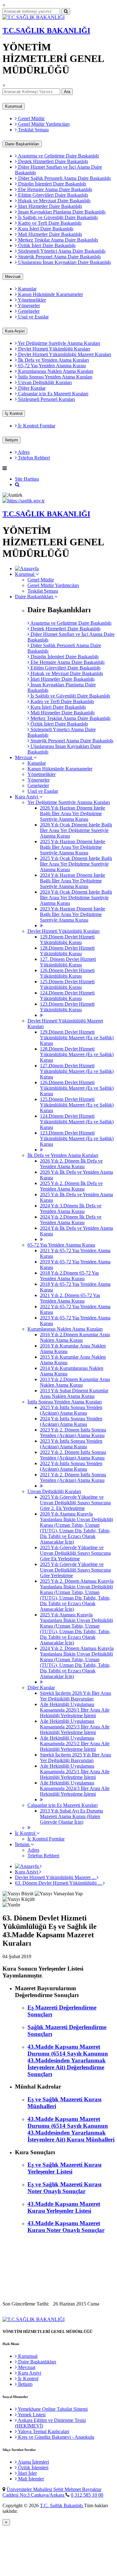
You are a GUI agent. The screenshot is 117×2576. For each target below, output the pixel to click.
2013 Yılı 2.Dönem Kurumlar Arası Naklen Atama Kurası (75, 1382)
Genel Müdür (31, 118)
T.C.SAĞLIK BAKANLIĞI (46, 31)
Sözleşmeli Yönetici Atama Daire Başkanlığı (61, 251)
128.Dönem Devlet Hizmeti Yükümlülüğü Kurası (67, 951)
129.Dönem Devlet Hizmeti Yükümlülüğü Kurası (67, 940)
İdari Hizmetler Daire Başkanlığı (49, 206)
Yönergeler (28, 306)
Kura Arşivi (15, 331)
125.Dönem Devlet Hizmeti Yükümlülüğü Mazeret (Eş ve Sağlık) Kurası (77, 1105)
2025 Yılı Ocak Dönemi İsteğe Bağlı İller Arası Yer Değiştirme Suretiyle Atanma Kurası (76, 864)
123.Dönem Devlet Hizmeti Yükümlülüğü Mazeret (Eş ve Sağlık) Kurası (77, 1138)
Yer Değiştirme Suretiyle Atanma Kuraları (58, 343)
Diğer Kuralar (31, 388)
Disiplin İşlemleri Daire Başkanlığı (51, 184)
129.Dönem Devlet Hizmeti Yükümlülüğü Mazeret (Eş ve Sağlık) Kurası (77, 1038)
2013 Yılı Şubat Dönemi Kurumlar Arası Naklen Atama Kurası (74, 1393)
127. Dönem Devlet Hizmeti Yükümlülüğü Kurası (68, 962)
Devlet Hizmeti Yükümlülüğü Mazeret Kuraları (64, 354)
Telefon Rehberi (33, 458)
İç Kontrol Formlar (36, 426)
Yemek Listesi (31, 2415)
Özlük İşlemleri (33, 2468)
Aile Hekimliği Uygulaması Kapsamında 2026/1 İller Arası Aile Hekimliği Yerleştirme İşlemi (75, 1710)
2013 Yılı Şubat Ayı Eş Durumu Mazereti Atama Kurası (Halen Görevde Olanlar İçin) (71, 1816)
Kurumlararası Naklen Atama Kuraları (55, 371)
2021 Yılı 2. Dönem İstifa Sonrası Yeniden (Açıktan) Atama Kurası (73, 1477)
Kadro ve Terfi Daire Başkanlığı (49, 223)
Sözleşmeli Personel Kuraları (46, 399)
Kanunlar (27, 289)
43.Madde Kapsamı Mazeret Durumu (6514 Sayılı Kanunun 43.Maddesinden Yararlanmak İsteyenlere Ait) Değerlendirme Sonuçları (68, 2060)
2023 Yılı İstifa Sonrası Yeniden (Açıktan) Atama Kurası (71, 1444)
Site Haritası (27, 479)
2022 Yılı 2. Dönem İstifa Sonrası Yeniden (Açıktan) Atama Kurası (73, 1455)
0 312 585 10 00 (87, 2495)
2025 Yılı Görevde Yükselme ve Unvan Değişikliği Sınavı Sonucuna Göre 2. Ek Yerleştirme (75, 1503)
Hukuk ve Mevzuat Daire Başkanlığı (54, 201)
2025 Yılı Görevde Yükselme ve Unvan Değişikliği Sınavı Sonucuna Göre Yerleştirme (75, 1570)
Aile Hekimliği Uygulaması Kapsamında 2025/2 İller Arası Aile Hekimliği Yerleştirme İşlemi (75, 1744)
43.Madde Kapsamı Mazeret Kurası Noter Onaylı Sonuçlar (66, 2227)
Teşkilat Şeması (33, 130)
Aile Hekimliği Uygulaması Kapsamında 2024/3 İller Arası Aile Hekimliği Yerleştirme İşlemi (75, 1788)
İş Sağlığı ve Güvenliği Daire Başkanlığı (57, 217)
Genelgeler (28, 311)
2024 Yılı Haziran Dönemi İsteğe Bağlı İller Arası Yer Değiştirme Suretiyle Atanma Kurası (73, 881)
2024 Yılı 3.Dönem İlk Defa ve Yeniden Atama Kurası (71, 1208)
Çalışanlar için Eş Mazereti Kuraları (53, 394)
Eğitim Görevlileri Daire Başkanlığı (52, 195)
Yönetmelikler (31, 300)
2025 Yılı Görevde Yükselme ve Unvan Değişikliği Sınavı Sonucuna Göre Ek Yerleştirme (75, 1553)
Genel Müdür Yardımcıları (43, 124)
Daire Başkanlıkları (22, 144)
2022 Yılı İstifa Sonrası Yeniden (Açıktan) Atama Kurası (71, 1466)
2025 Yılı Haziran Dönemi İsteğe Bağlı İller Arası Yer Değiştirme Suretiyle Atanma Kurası (73, 847)
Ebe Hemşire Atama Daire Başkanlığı (54, 189)
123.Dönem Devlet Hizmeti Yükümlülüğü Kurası (67, 1007)
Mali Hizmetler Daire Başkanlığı (49, 234)
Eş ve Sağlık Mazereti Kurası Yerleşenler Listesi (64, 2168)
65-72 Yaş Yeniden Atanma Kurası (51, 366)
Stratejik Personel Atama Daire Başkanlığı (59, 257)
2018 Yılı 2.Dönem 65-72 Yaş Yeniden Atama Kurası (69, 1276)
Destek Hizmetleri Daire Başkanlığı (52, 161)
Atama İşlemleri (33, 2462)
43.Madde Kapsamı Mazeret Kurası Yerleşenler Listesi (64, 2207)
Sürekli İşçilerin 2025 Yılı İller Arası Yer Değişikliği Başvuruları (76, 1758)
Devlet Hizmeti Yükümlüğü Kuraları (54, 349)
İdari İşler (27, 2473)
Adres (23, 452)
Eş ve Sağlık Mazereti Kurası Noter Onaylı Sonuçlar (64, 2188)
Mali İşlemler (30, 2479)
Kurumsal (14, 106)
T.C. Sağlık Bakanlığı (62, 2505)
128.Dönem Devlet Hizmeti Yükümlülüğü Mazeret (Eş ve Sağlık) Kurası (77, 1054)
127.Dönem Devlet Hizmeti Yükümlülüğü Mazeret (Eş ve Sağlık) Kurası (77, 1071)
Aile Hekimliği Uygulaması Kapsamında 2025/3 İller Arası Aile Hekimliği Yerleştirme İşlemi (75, 1727)
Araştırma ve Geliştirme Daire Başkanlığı (58, 156)
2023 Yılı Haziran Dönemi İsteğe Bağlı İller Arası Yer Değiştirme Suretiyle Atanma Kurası (73, 914)
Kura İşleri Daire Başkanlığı (45, 229)
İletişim (12, 440)
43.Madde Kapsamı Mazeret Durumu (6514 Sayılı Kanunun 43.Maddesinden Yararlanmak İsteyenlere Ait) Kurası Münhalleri (71, 2129)
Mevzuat (13, 277)
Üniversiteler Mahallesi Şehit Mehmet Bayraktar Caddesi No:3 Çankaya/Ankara (52, 2492)
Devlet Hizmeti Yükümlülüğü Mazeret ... (56, 1877)
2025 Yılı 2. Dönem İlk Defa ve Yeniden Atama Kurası (71, 1186)
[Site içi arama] (17, 484)
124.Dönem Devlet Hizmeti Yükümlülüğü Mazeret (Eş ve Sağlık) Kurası (77, 1122)
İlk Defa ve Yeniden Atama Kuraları (53, 360)
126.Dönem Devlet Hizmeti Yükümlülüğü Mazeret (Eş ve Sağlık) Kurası (77, 1088)
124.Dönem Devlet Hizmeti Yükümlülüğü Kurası (67, 996)
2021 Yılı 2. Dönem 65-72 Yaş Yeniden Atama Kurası (70, 1298)
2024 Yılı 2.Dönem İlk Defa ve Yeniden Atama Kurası (71, 1220)
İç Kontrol (14, 414)
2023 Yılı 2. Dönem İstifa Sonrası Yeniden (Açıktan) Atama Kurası (73, 1433)
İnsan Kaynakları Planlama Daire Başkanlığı (61, 212)
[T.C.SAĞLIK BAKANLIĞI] (34, 17)
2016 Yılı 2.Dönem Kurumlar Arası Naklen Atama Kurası (75, 1337)
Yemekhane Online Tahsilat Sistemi (52, 2409)
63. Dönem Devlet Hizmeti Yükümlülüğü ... (59, 1883)
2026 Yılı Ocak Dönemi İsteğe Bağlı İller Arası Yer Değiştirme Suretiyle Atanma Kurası (76, 830)
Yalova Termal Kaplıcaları (43, 2431)
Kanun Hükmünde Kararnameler (50, 294)
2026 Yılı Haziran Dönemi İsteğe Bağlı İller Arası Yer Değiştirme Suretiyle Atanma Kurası (73, 813)
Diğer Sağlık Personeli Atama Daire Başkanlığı (64, 178)
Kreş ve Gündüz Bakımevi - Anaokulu (56, 2437)
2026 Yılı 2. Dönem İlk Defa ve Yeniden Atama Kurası (71, 1164)
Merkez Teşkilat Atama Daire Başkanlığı (57, 240)
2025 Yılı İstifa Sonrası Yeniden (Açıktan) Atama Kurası (71, 1410)
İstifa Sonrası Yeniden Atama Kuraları (55, 377)
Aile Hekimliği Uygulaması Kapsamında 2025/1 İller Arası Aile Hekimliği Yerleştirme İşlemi (75, 1772)
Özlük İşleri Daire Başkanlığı (46, 245)
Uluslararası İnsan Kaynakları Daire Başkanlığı (64, 262)
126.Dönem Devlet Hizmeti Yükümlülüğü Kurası (67, 973)
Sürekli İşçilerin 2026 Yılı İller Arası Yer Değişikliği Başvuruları (76, 1696)
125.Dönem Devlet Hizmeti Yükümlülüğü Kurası (67, 984)
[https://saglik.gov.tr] (24, 501)
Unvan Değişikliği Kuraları (44, 382)
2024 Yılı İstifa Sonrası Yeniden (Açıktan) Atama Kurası (71, 1421)
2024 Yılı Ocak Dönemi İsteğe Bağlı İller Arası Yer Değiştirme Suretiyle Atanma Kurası (76, 898)
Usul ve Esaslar (33, 317)
